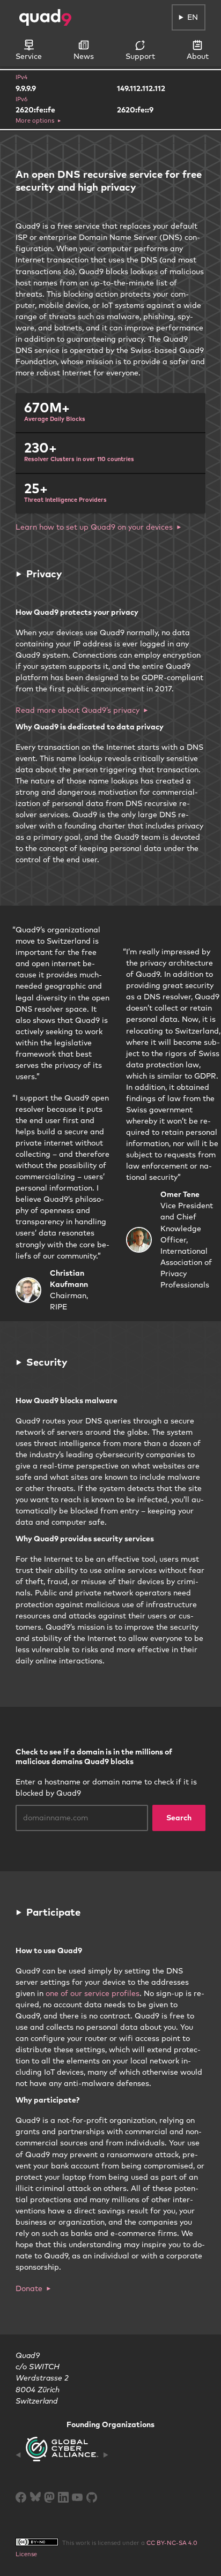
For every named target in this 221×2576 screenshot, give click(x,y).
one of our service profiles (93, 1993)
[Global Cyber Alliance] (62, 2455)
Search (179, 1818)
